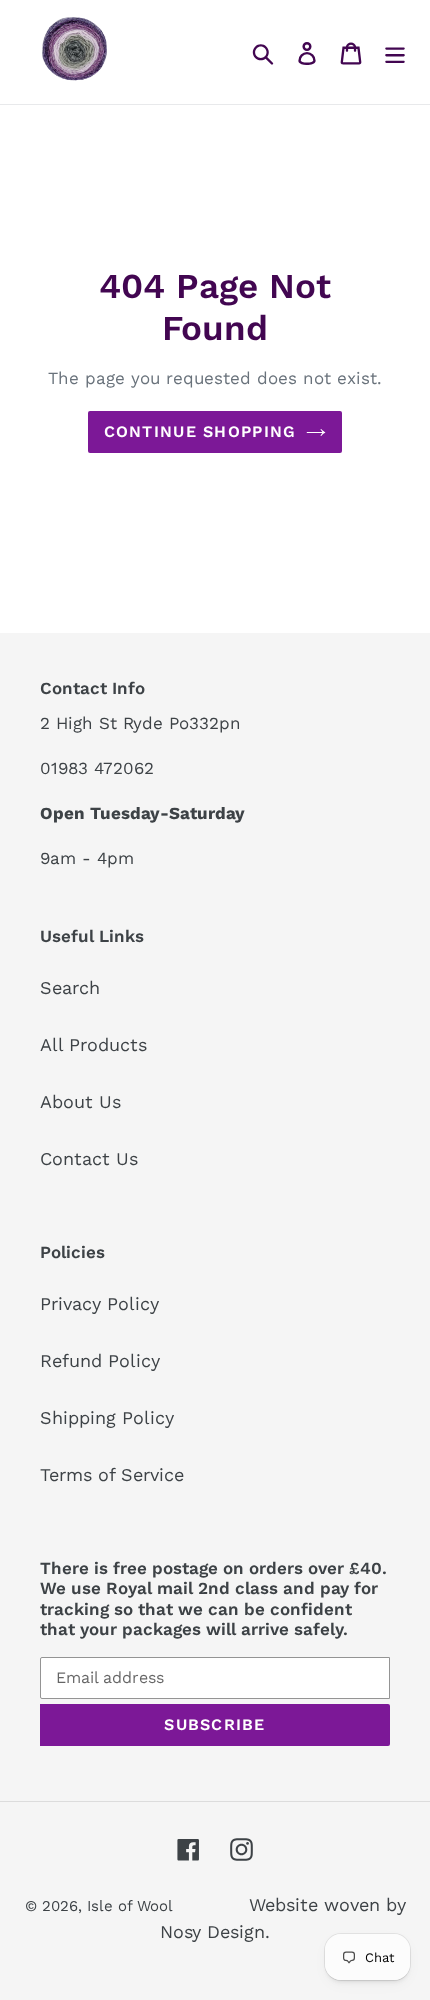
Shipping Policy (107, 1417)
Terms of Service (112, 1474)
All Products (93, 1044)
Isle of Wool (132, 1906)
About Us (80, 1101)
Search (70, 987)
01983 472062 (97, 768)
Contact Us (89, 1158)
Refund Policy (100, 1360)
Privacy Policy (99, 1303)
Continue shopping (200, 431)
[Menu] (395, 51)
